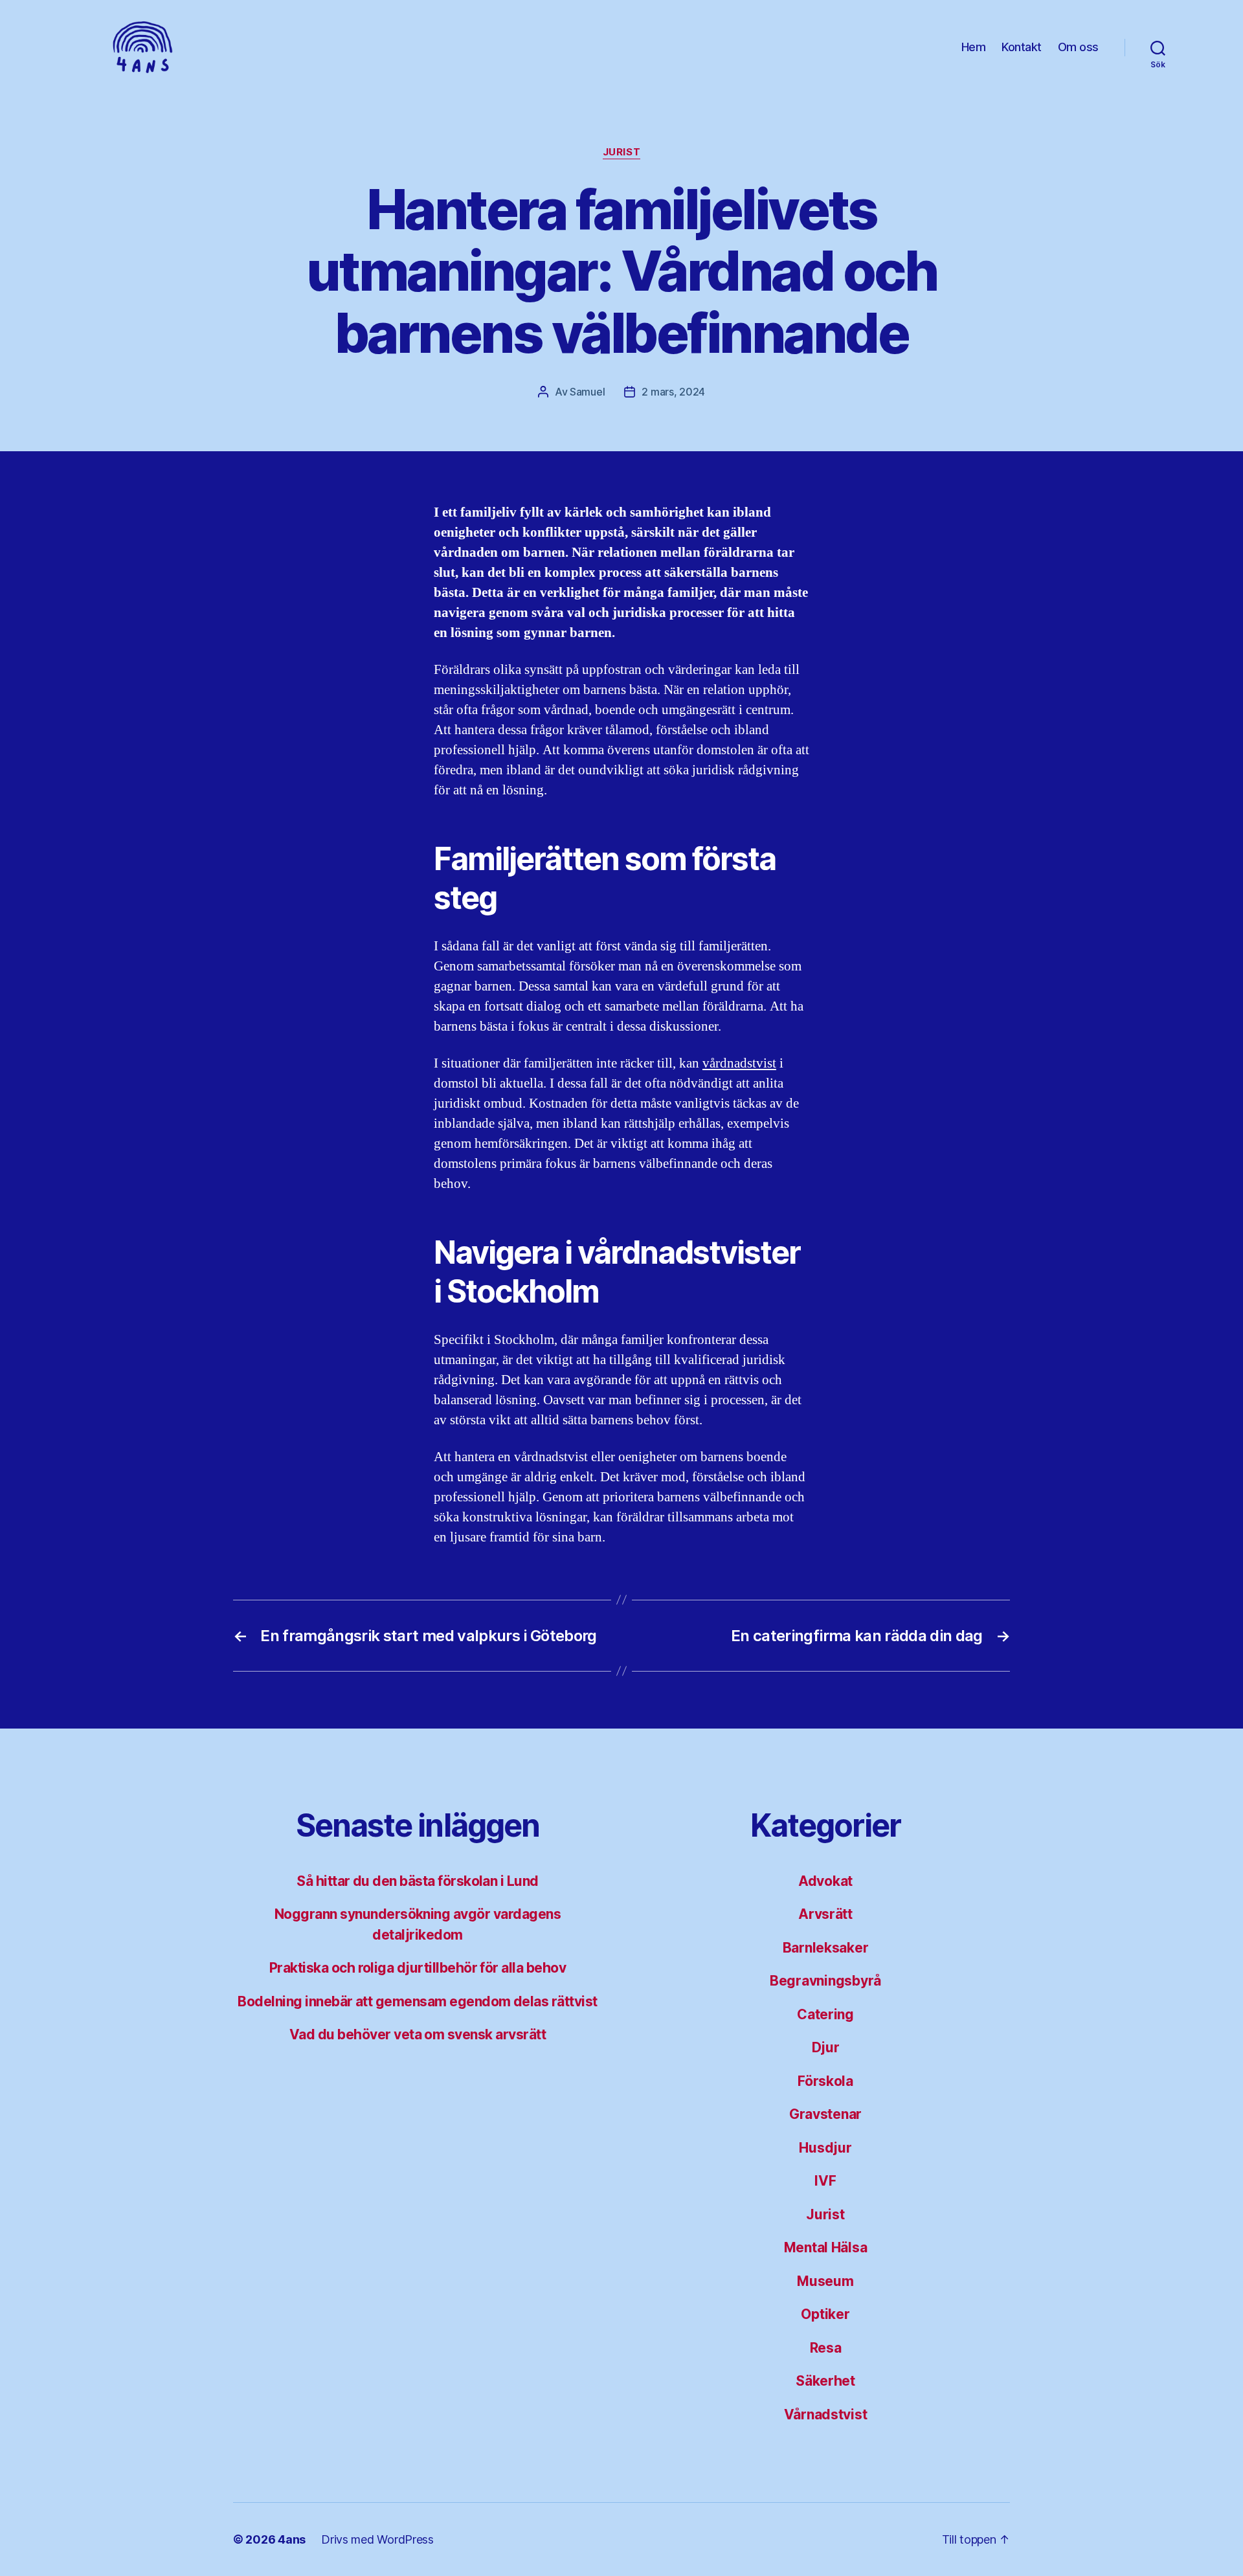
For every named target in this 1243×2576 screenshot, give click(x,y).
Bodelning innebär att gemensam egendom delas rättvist (417, 2001)
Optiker (825, 2314)
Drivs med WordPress (377, 2539)
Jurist (621, 152)
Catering (825, 2014)
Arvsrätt (825, 1914)
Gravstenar (825, 2114)
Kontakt (1022, 47)
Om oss (1078, 47)
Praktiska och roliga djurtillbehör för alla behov (418, 1968)
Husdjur (825, 2148)
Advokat (825, 1881)
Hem (974, 47)
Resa (826, 2348)
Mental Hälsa (826, 2247)
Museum (825, 2281)
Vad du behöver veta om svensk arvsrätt (418, 2034)
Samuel (587, 392)
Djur (826, 2047)
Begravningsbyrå (825, 1981)
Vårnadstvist (826, 2414)
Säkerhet (825, 2381)
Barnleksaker (826, 1948)
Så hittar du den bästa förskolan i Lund (418, 1881)
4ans (292, 2539)
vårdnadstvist (739, 1063)
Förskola (825, 2081)
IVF (825, 2181)
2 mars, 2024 (673, 392)
